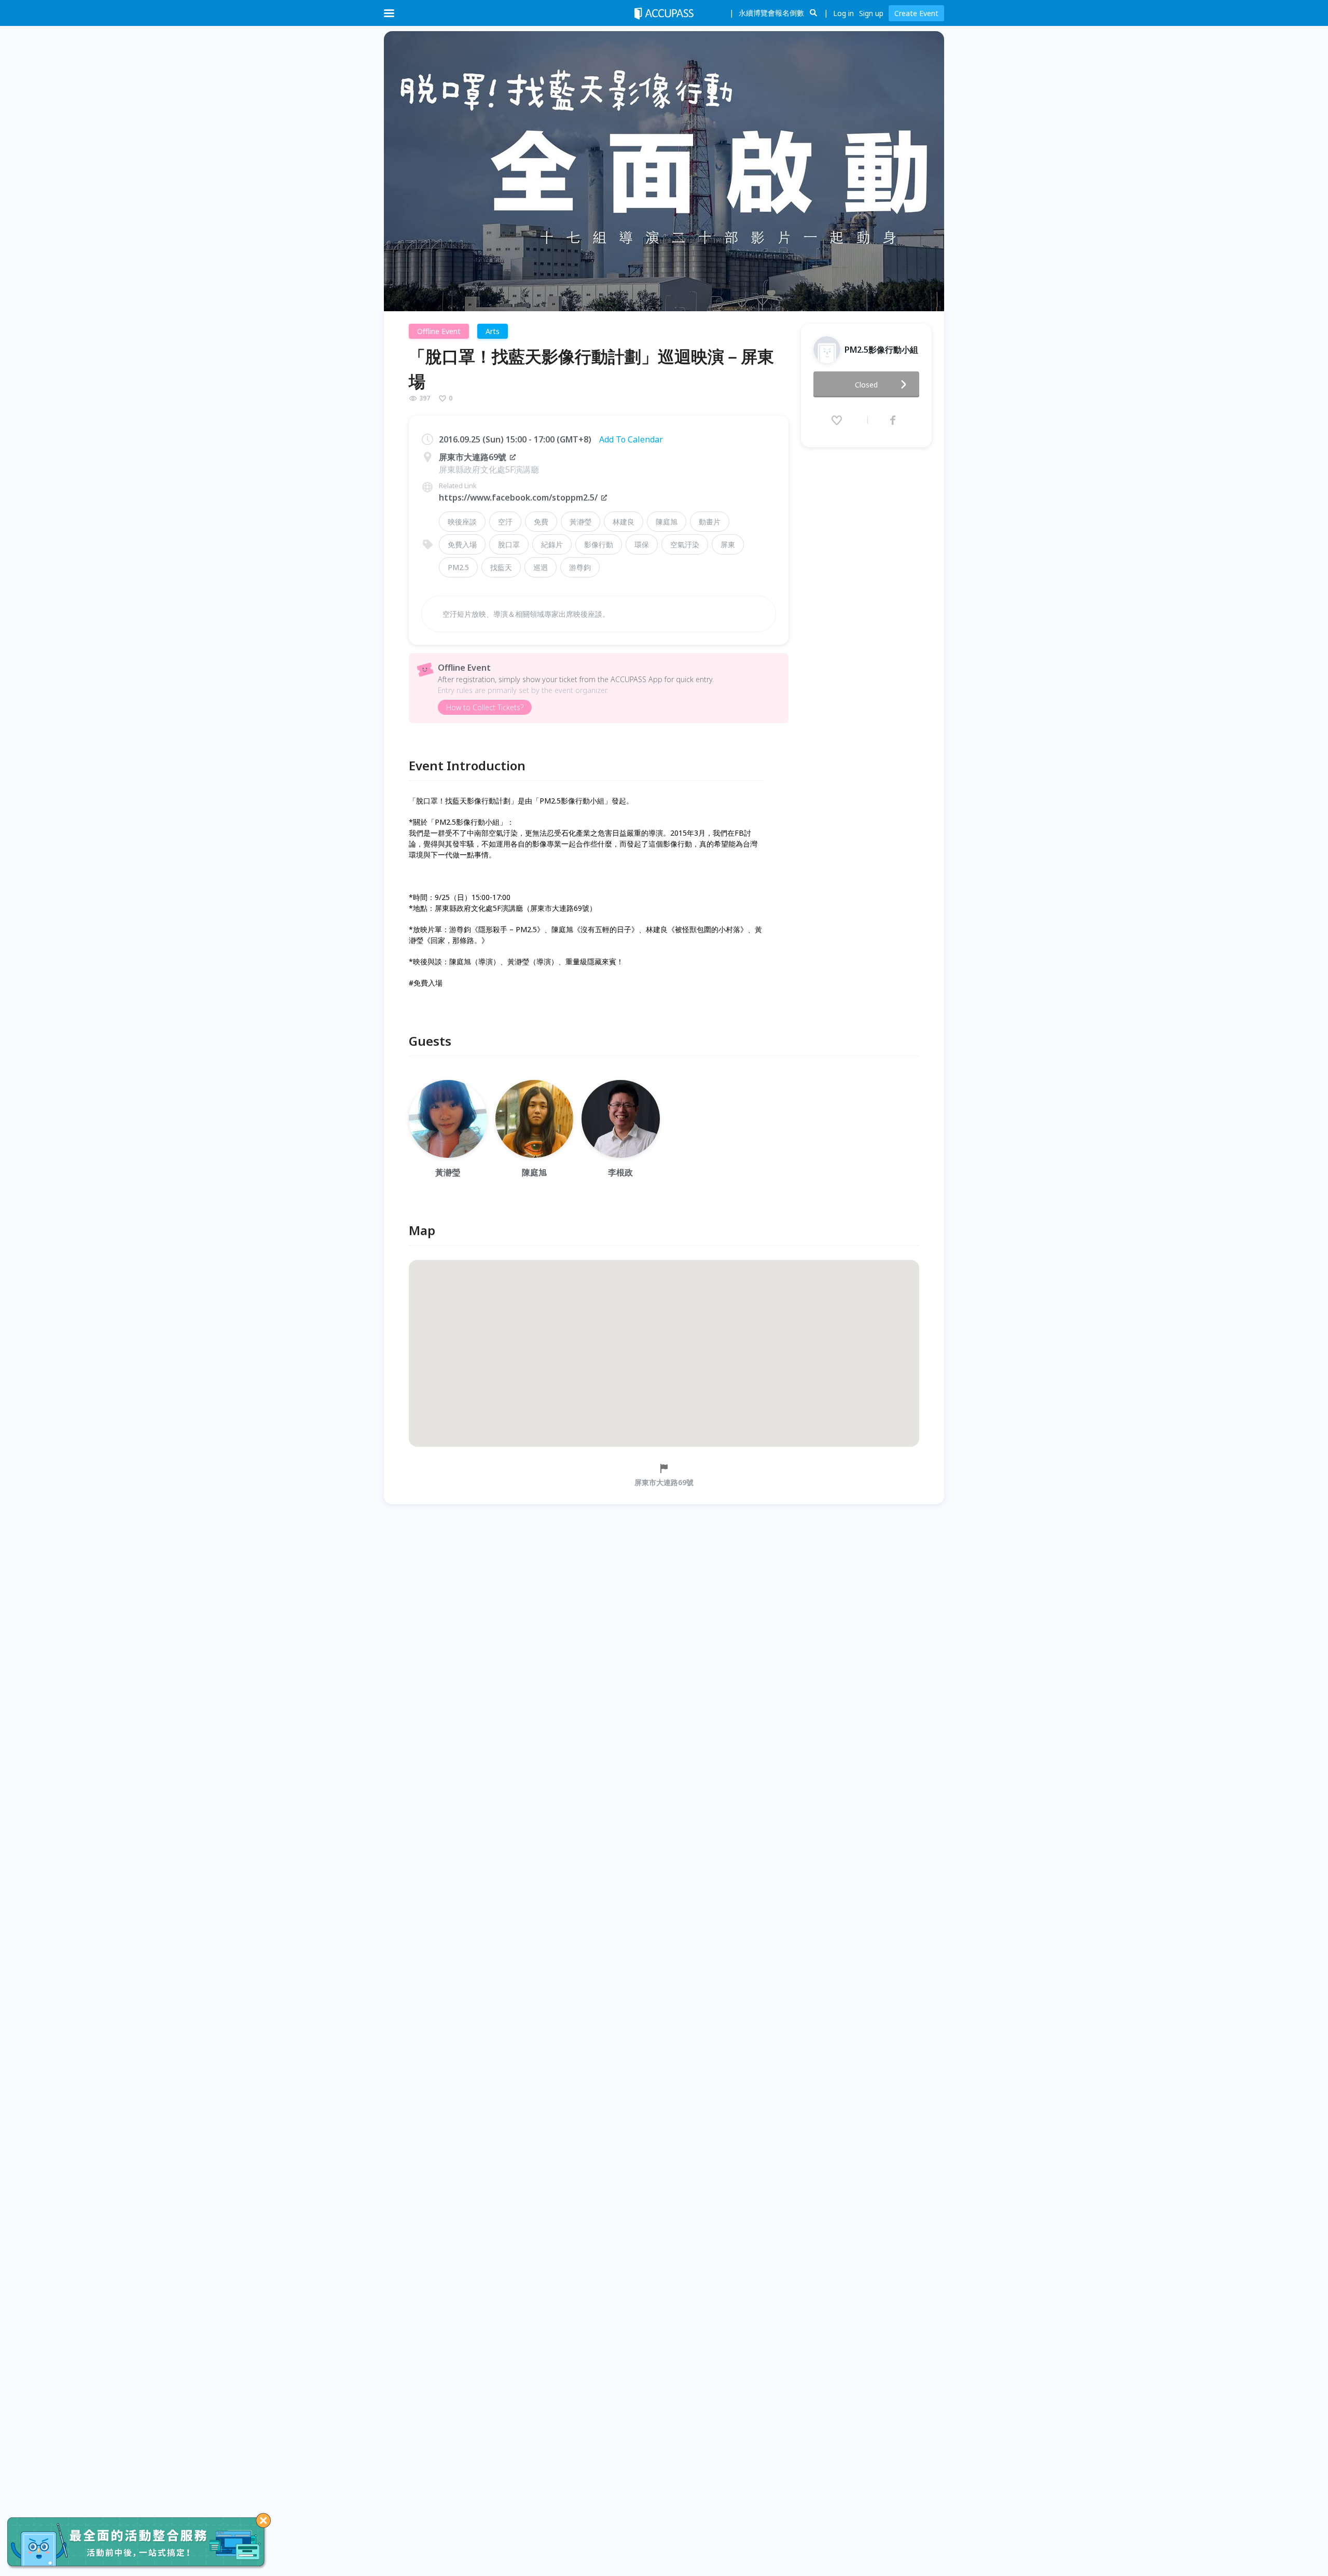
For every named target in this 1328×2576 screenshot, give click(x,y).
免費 (541, 522)
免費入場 (462, 544)
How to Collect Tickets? (485, 707)
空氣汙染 (685, 544)
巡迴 (541, 567)
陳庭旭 (667, 522)
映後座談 (462, 522)
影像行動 (599, 544)
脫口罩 (509, 544)
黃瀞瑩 (580, 522)
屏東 (728, 544)
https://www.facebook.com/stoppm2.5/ (518, 497)
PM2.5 (458, 567)
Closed (866, 385)
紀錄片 (552, 544)
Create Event (916, 13)
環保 (642, 544)
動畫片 (710, 522)
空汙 (505, 522)
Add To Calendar (631, 439)
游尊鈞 (580, 567)
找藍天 (501, 567)
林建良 (624, 522)
